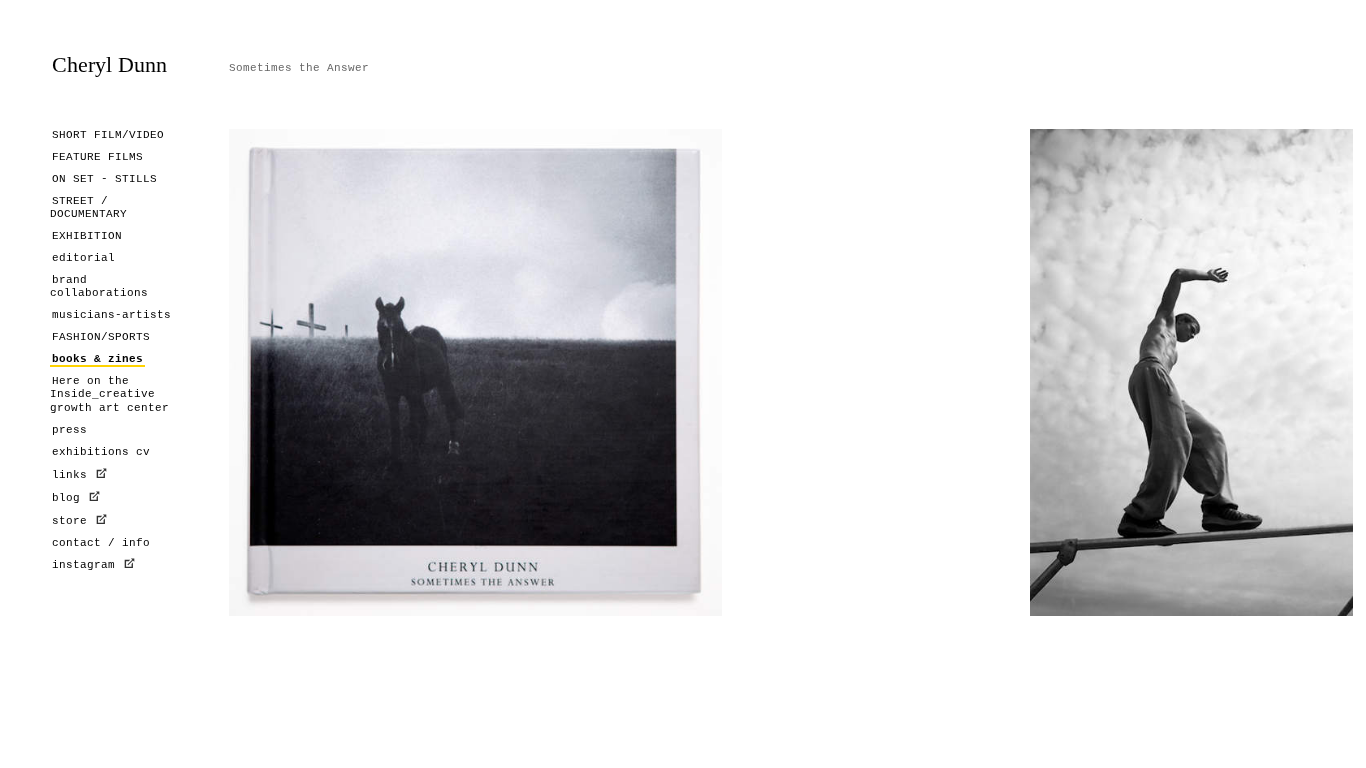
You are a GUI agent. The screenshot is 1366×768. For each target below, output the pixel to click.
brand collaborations (99, 286)
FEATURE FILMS (97, 157)
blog (66, 498)
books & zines (97, 359)
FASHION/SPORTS (101, 337)
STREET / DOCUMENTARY (88, 207)
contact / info (101, 543)
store (69, 521)
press (69, 430)
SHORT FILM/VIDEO (108, 135)
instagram (87, 565)
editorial (83, 258)
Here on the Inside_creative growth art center (109, 394)
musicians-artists (111, 315)
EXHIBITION (87, 236)
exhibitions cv (101, 452)
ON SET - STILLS (104, 179)
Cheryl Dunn (109, 64)
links (73, 475)
